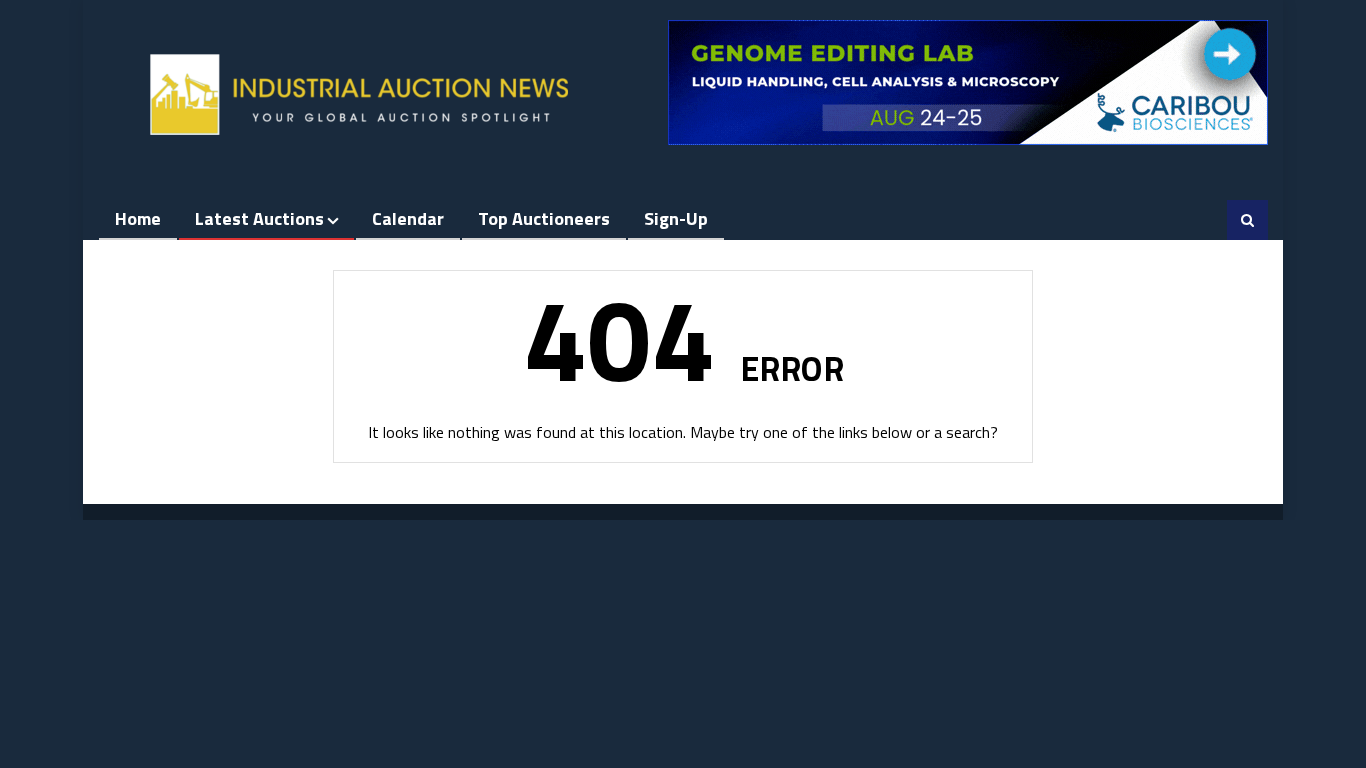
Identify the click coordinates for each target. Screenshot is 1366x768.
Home (138, 218)
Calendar (408, 218)
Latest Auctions (259, 218)
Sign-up (676, 218)
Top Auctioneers (544, 218)
